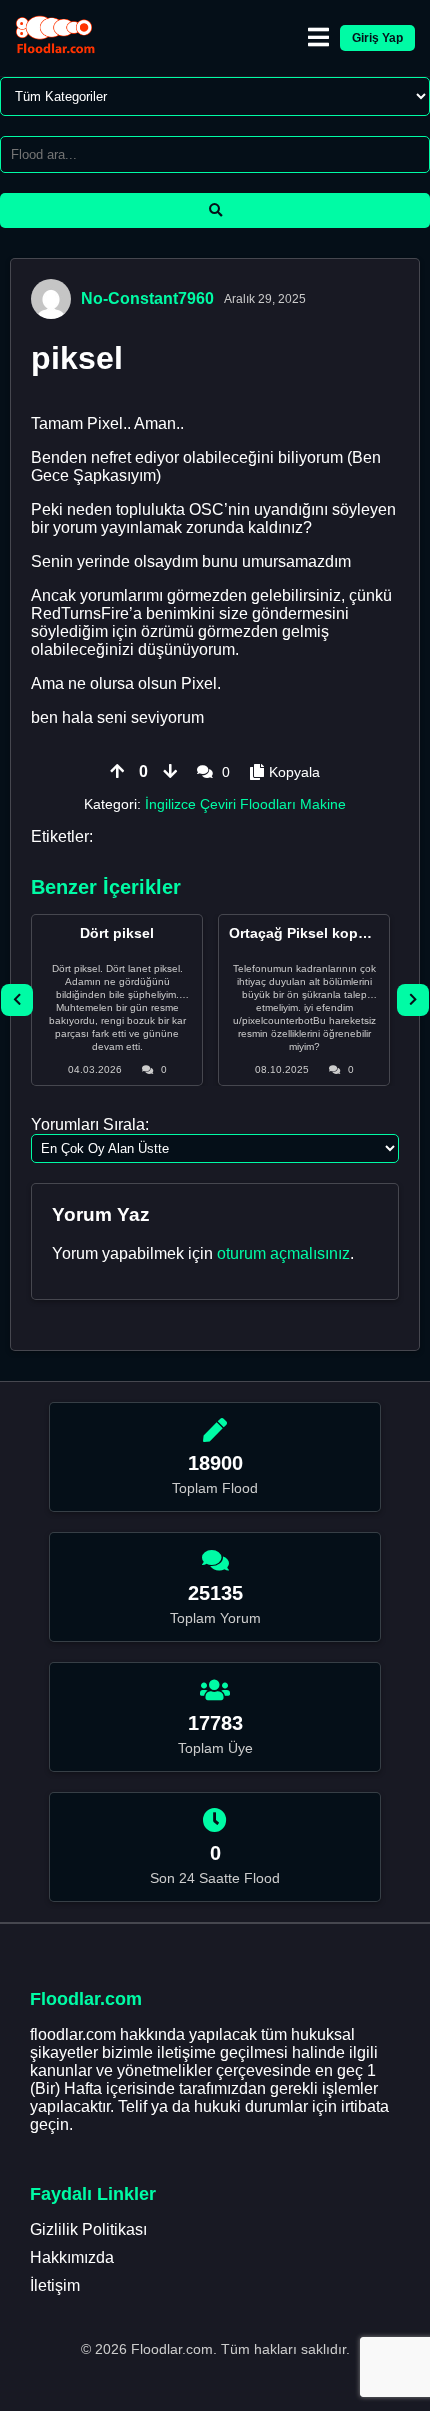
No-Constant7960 (147, 298)
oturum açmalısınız (283, 1253)
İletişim (55, 2285)
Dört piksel (117, 933)
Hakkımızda (72, 2257)
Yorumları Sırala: (90, 1124)
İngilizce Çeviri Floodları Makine (245, 804)
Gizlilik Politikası (88, 2229)
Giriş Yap (377, 38)
